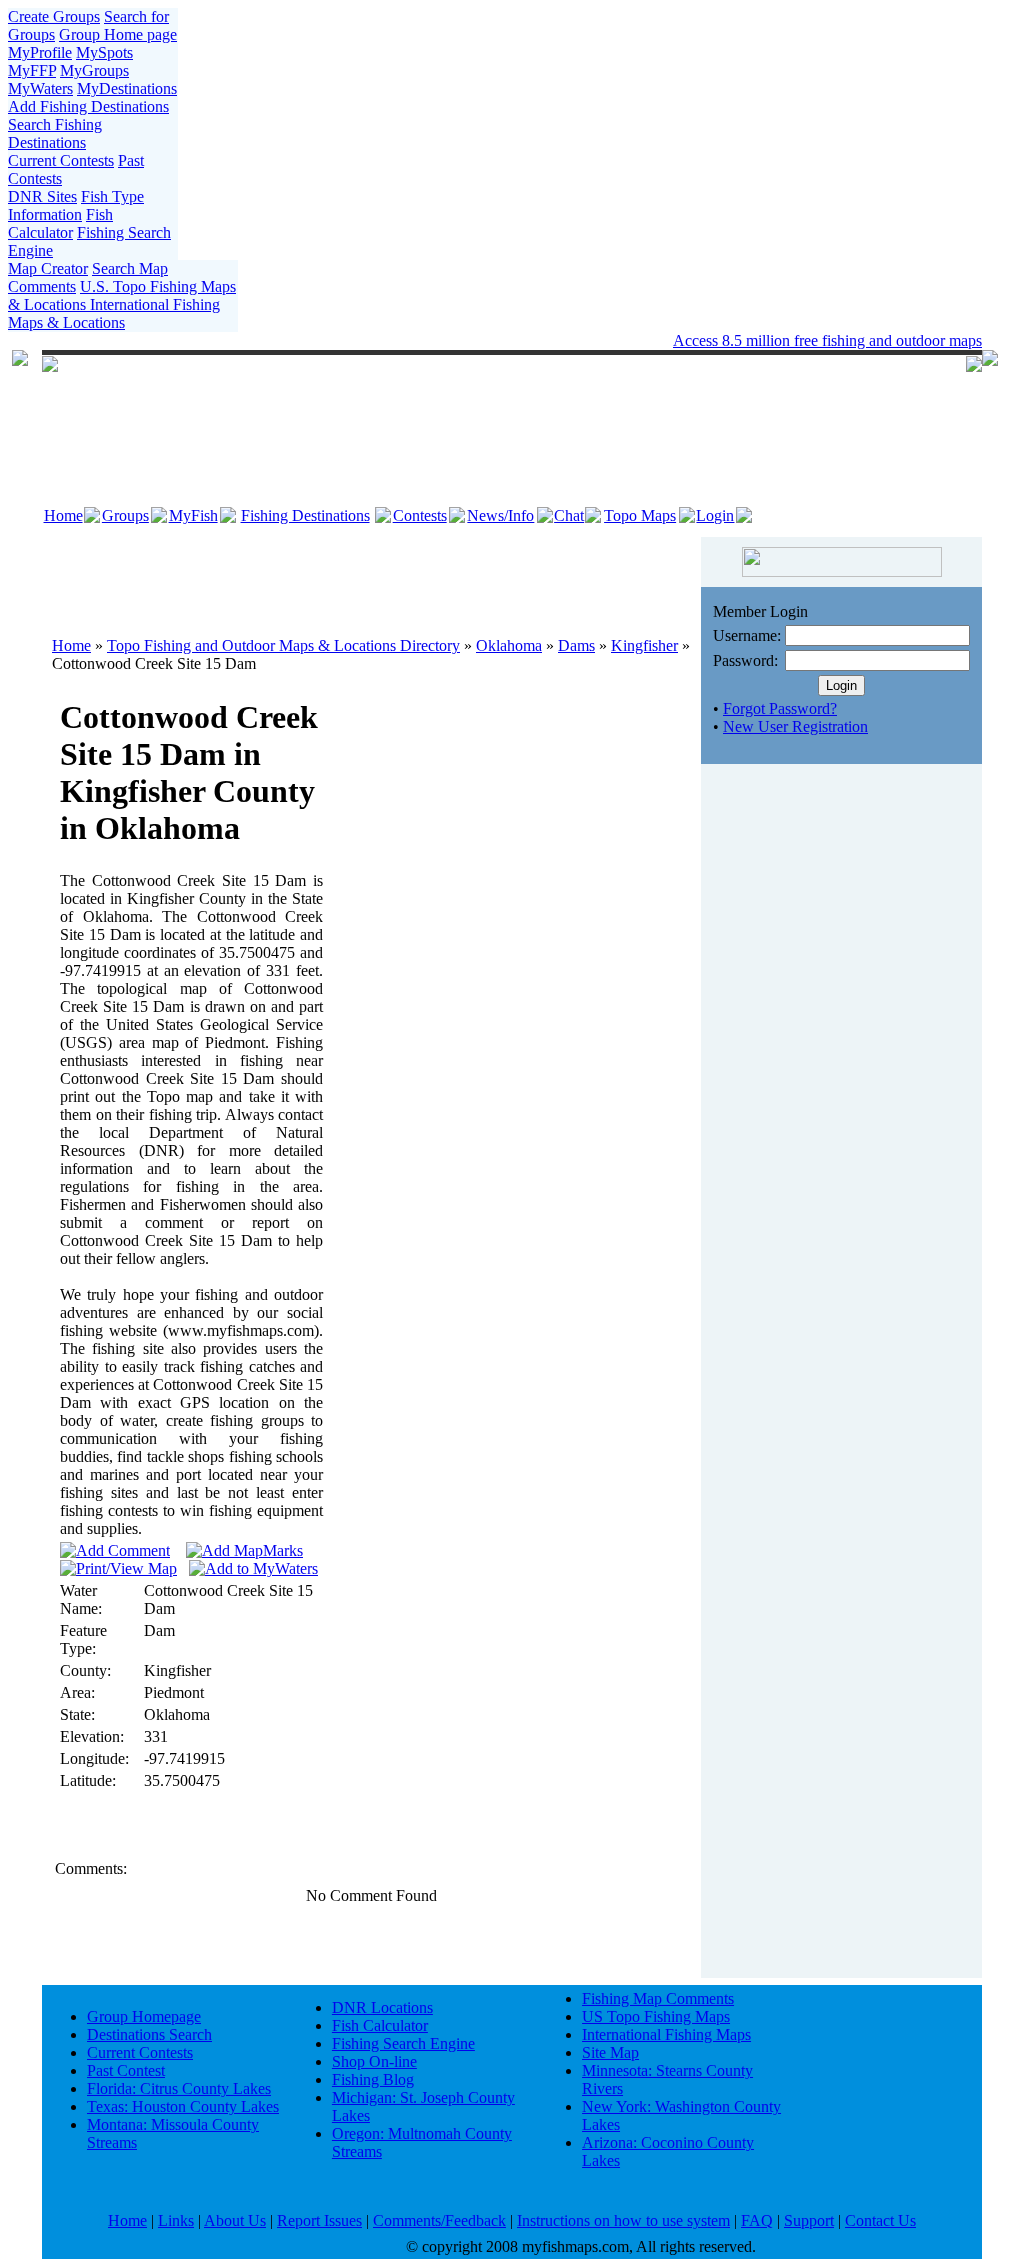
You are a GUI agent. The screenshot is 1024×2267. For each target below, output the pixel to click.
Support (809, 2220)
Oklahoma (509, 645)
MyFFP (32, 70)
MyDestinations (127, 88)
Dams (576, 645)
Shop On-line (374, 2061)
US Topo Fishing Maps (656, 2016)
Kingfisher (644, 645)
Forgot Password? (780, 708)
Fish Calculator (60, 223)
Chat (569, 515)
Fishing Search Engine (403, 2043)
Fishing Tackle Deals (454, 340)
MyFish (193, 515)
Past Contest (126, 2070)
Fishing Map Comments (658, 1998)
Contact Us (880, 2220)
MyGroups (94, 70)
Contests (420, 515)
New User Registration (795, 726)
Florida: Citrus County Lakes (179, 2088)
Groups (125, 515)
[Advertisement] (372, 577)
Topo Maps (640, 515)
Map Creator (48, 268)
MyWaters (40, 88)
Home (63, 515)
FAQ (757, 2220)
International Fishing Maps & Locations (114, 313)
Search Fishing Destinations (55, 133)
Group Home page (118, 34)
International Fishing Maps (666, 2034)
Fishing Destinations (305, 515)
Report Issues (319, 2220)
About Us (235, 2220)
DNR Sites (42, 196)
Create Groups (54, 16)
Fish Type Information (76, 205)
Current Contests (61, 160)
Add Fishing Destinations (88, 106)
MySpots (104, 52)
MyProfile (40, 52)
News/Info (500, 515)
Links (176, 2220)
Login (715, 515)
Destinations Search (149, 2034)
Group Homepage (144, 2016)
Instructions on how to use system (623, 2220)
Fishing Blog (373, 2079)
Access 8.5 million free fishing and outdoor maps (827, 340)
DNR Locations (382, 2007)
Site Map (610, 2052)
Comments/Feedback (439, 2220)
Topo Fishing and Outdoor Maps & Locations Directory (283, 645)
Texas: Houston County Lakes (183, 2106)
